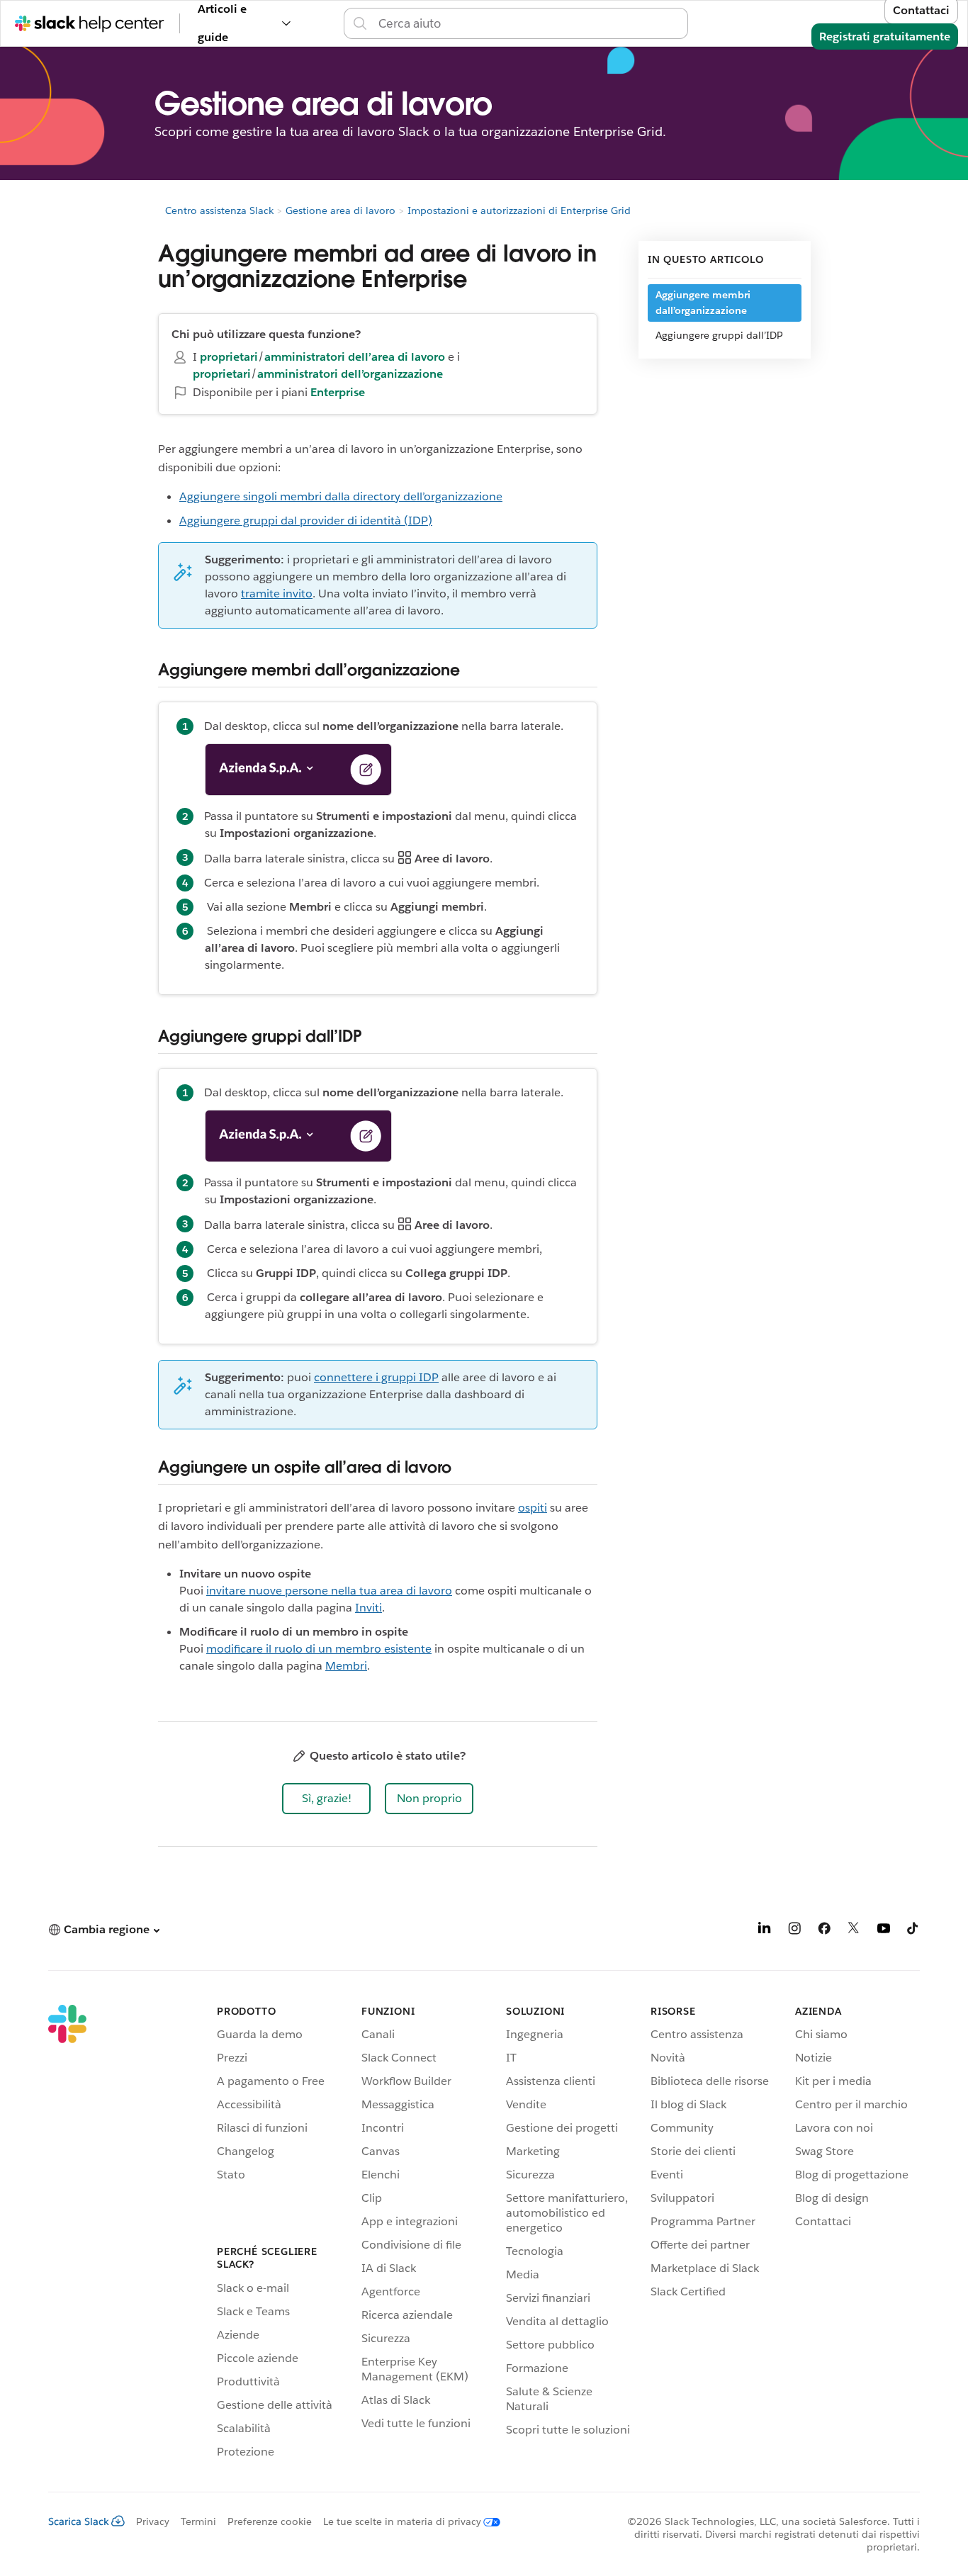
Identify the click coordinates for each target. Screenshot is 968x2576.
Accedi (706, 23)
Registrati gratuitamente (885, 36)
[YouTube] (884, 1931)
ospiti (533, 1508)
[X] (854, 1931)
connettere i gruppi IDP (376, 1377)
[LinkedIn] (765, 1931)
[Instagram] (794, 1931)
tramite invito (277, 594)
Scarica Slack (79, 2521)
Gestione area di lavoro (341, 210)
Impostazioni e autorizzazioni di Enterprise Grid (519, 210)
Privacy (153, 2521)
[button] (326, 1799)
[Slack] (67, 2234)
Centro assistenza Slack (219, 210)
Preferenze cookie (270, 2521)
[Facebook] (824, 1931)
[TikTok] (913, 1931)
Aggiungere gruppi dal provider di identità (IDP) (306, 521)
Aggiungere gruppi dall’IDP (719, 335)
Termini (198, 2521)
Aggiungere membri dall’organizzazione (703, 303)
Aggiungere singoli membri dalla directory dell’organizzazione (341, 496)
